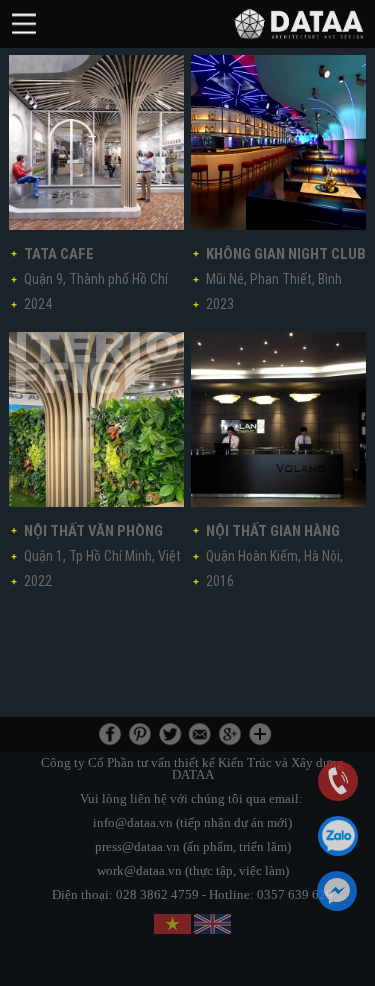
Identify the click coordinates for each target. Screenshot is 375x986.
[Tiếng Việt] (172, 923)
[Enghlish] (212, 923)
